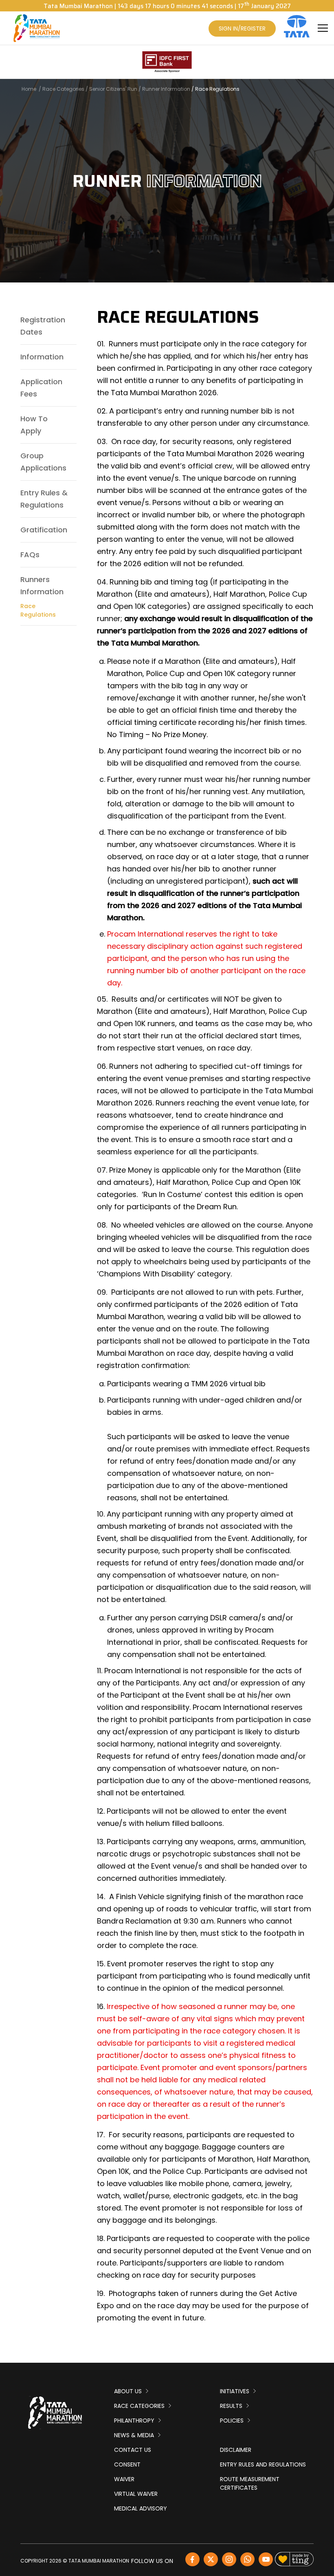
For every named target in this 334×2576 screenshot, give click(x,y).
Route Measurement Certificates (250, 2483)
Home (29, 89)
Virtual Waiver (136, 2494)
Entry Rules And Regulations (263, 2464)
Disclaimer (236, 2450)
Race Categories (63, 89)
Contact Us (133, 2450)
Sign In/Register (242, 28)
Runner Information (166, 89)
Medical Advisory (141, 2508)
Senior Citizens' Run (113, 89)
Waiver (124, 2479)
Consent (127, 2464)
